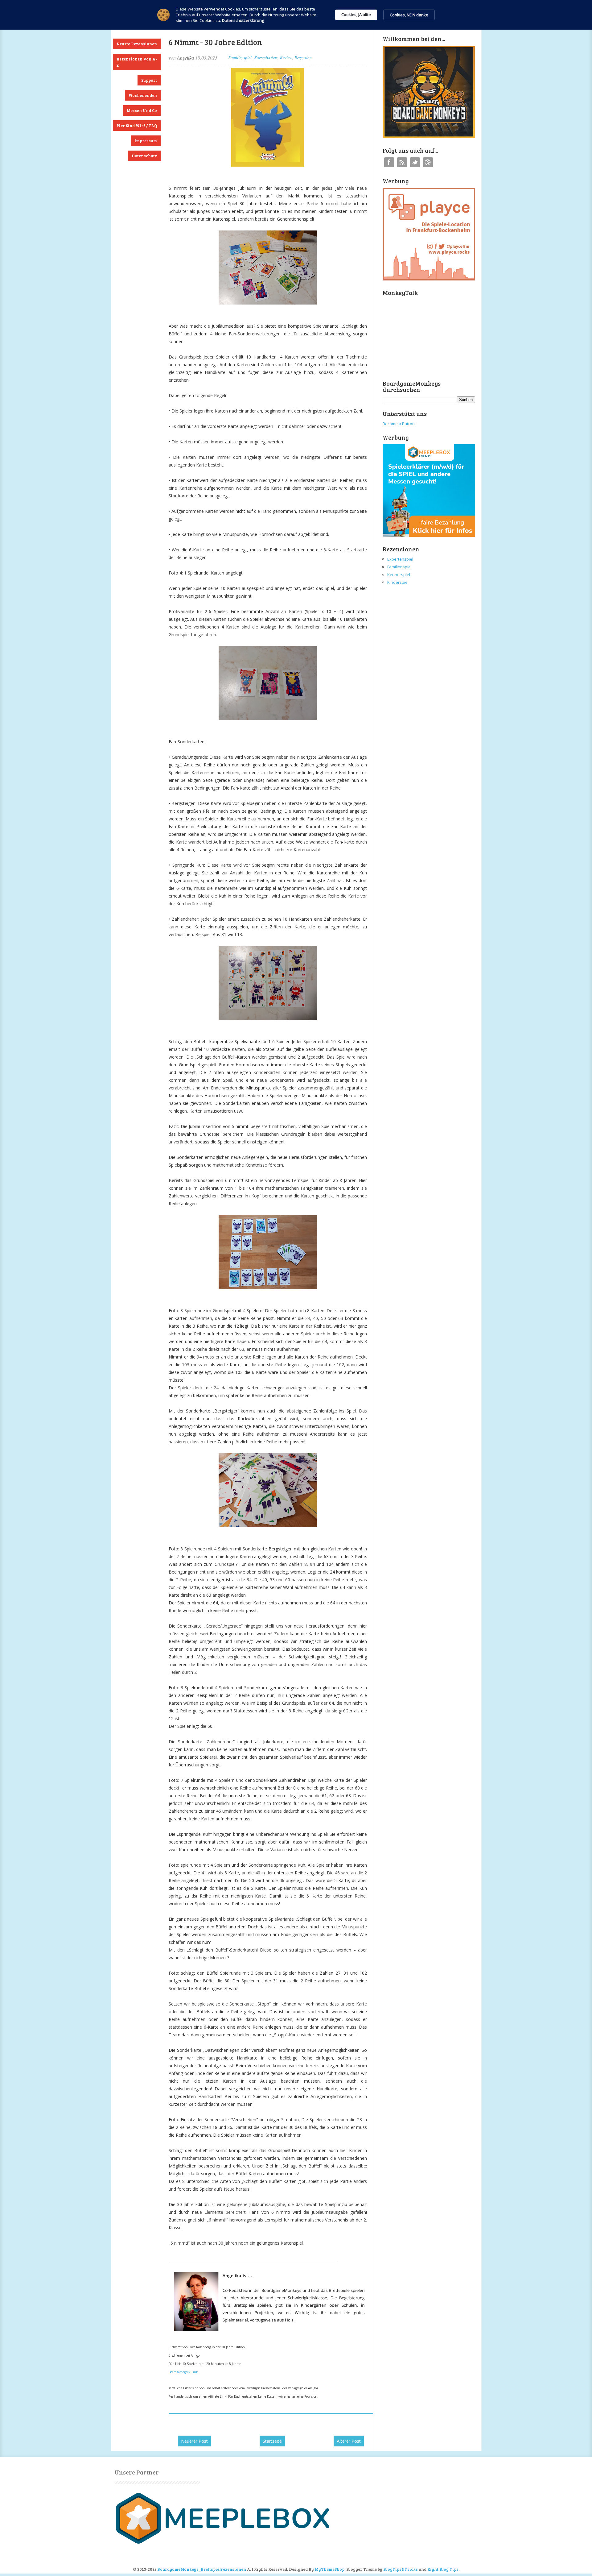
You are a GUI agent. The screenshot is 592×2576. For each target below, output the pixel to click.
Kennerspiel (399, 575)
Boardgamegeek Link (183, 2372)
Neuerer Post (194, 2441)
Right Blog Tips (443, 2569)
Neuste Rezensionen (137, 44)
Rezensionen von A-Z (137, 62)
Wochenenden (143, 95)
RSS (402, 162)
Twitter (415, 162)
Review (286, 58)
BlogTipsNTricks (401, 2569)
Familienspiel (240, 58)
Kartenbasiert (266, 58)
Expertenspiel (400, 559)
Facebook (389, 162)
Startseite (272, 2441)
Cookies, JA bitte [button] (356, 15)
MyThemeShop (330, 2569)
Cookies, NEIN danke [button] (409, 15)
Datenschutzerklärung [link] (243, 20)
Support (149, 80)
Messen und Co (142, 110)
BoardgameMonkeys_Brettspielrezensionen (202, 2569)
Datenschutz (144, 156)
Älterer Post (349, 2441)
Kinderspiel (398, 582)
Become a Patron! (399, 424)
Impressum (146, 141)
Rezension (303, 58)
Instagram (428, 162)
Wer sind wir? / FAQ (137, 126)
